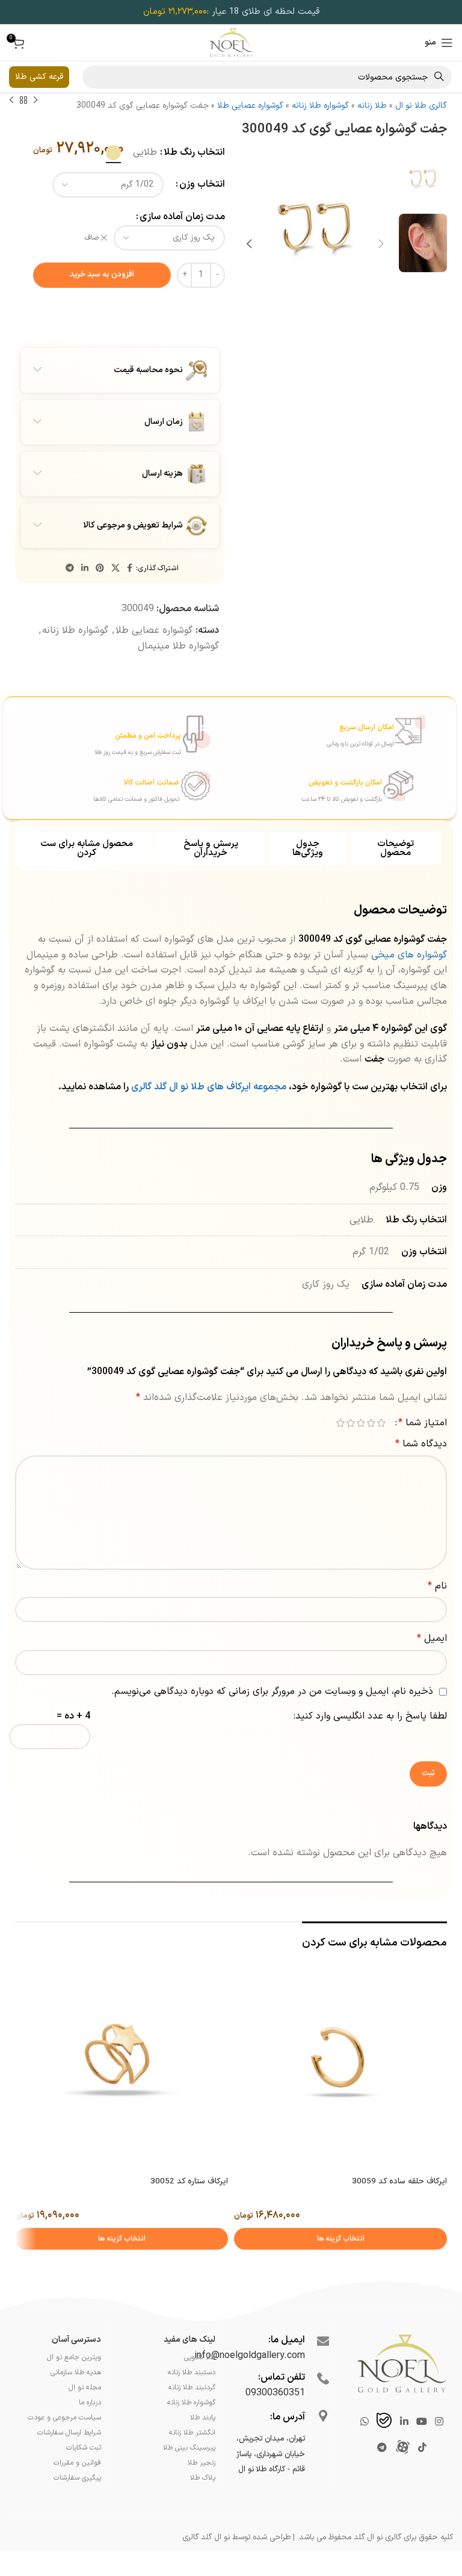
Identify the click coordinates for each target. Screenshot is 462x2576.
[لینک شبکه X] (115, 569)
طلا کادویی (200, 2357)
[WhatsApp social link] (364, 2422)
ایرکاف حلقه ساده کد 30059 (399, 2182)
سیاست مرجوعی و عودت (64, 2418)
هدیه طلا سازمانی (76, 2372)
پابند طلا (203, 2418)
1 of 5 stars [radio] (381, 1423)
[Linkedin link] (85, 569)
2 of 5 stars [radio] (371, 1423)
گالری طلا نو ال (421, 106)
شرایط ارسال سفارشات (69, 2433)
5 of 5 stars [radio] (340, 1423)
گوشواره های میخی (409, 955)
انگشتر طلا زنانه (192, 2433)
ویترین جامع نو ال (74, 2357)
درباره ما (90, 2403)
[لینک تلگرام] (70, 569)
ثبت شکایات (84, 2448)
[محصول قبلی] (35, 101)
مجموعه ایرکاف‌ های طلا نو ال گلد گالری (210, 1087)
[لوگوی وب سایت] (231, 42)
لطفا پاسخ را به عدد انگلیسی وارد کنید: (370, 1716)
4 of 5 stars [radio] (350, 1423)
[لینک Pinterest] (100, 569)
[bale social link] (384, 2422)
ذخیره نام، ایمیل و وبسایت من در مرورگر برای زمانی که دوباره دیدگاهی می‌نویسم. (272, 1691)
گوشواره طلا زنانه (320, 106)
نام (437, 1586)
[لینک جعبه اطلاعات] (318, 730)
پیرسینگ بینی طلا (189, 2448)
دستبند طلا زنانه (192, 2372)
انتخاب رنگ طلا (194, 152)
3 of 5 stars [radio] (361, 1423)
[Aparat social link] (402, 2448)
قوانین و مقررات (77, 2463)
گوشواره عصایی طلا (250, 106)
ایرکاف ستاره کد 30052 (189, 2182)
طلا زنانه (372, 106)
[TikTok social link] (422, 2448)
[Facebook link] (130, 569)
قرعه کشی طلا (39, 77)
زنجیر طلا (202, 2463)
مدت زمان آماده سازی (182, 217)
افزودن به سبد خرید (102, 275)
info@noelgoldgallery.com (250, 2356)
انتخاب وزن (202, 184)
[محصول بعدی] (11, 101)
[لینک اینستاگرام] (439, 2422)
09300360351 (275, 2393)
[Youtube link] (421, 2422)
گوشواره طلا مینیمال (178, 646)
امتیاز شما (423, 1423)
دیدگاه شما (421, 1444)
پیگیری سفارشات (77, 2478)
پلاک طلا (203, 2478)
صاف (92, 238)
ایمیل (432, 1638)
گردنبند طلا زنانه (192, 2388)
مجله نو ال (85, 2388)
